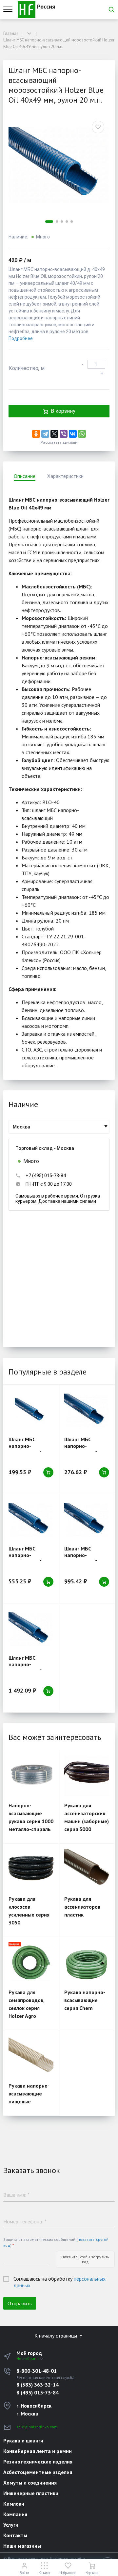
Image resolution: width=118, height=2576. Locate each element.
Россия (45, 6)
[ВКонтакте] (73, 434)
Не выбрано (28, 2358)
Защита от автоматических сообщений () (56, 2242)
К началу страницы (56, 2336)
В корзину (63, 411)
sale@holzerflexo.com (37, 2427)
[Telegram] (45, 434)
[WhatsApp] (82, 434)
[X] (54, 434)
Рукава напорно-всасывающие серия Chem (85, 2000)
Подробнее (21, 338)
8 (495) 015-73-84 (38, 2392)
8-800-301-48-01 (37, 2371)
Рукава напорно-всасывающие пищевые (29, 2093)
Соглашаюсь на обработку (59, 2282)
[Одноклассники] (36, 434)
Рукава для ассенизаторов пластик (82, 1907)
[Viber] (64, 434)
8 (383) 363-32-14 (38, 2385)
